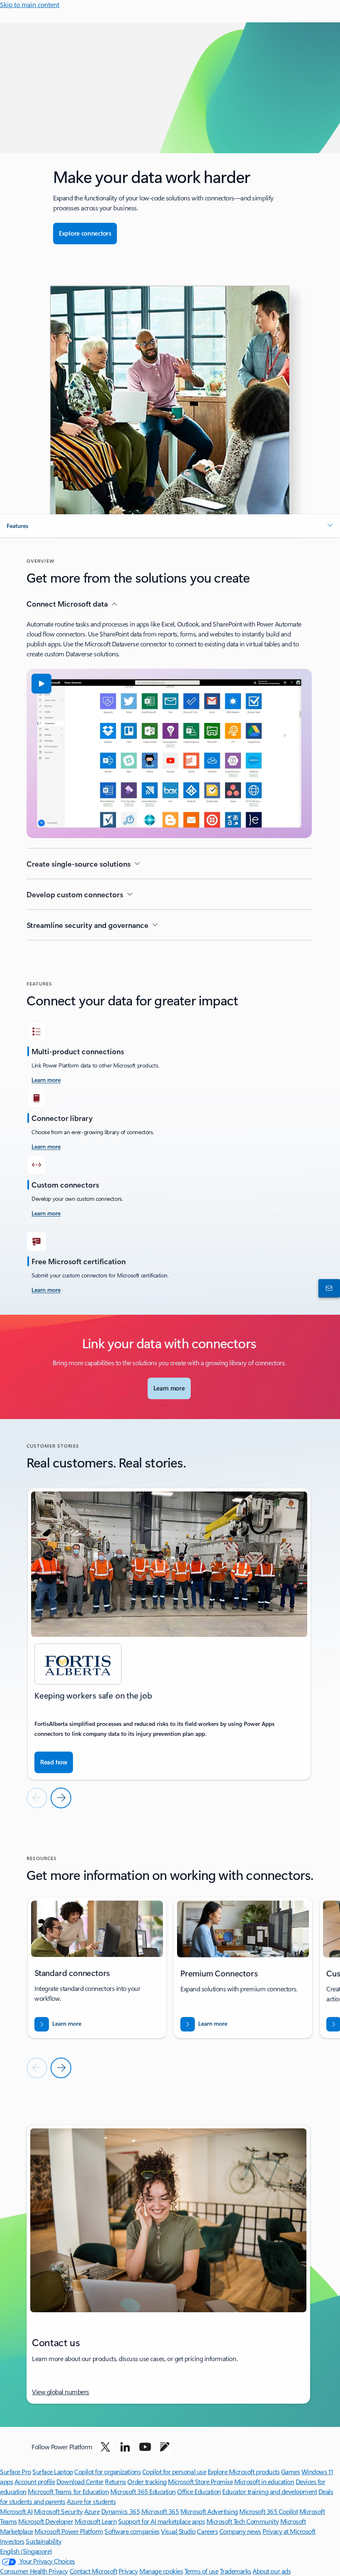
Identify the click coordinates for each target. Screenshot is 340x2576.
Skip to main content (30, 4)
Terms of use (201, 2571)
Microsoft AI (16, 2511)
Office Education (199, 2491)
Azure (92, 2511)
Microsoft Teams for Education (68, 2491)
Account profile (35, 2481)
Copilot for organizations (107, 2471)
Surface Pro (16, 2471)
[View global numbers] (328, 1288)
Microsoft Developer (46, 2521)
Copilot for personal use (174, 2471)
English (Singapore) (26, 2551)
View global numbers (61, 2392)
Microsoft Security (58, 2511)
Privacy (128, 2571)
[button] (170, 526)
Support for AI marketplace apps (161, 2521)
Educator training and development (270, 2491)
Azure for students (91, 2501)
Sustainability (44, 2541)
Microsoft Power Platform (69, 2531)
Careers (207, 2531)
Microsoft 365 (160, 2511)
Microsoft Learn (96, 2521)
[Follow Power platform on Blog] (165, 2447)
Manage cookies (161, 2571)
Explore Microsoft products (244, 2471)
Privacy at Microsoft (289, 2531)
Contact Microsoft (93, 2571)
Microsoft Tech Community (243, 2521)
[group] (169, 1634)
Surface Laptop (52, 2471)
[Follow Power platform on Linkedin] (125, 2447)
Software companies (132, 2531)
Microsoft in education (264, 2481)
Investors (12, 2541)
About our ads (272, 2571)
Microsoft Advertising (209, 2511)
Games (291, 2471)
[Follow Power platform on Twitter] (105, 2447)
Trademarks (236, 2571)
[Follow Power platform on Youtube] (145, 2447)
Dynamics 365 (120, 2511)
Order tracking (147, 2481)
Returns (115, 2481)
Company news (240, 2531)
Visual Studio (178, 2531)
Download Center (80, 2481)
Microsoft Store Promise (200, 2481)
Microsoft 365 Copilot (268, 2511)
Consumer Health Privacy (34, 2571)
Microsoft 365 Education (143, 2491)
